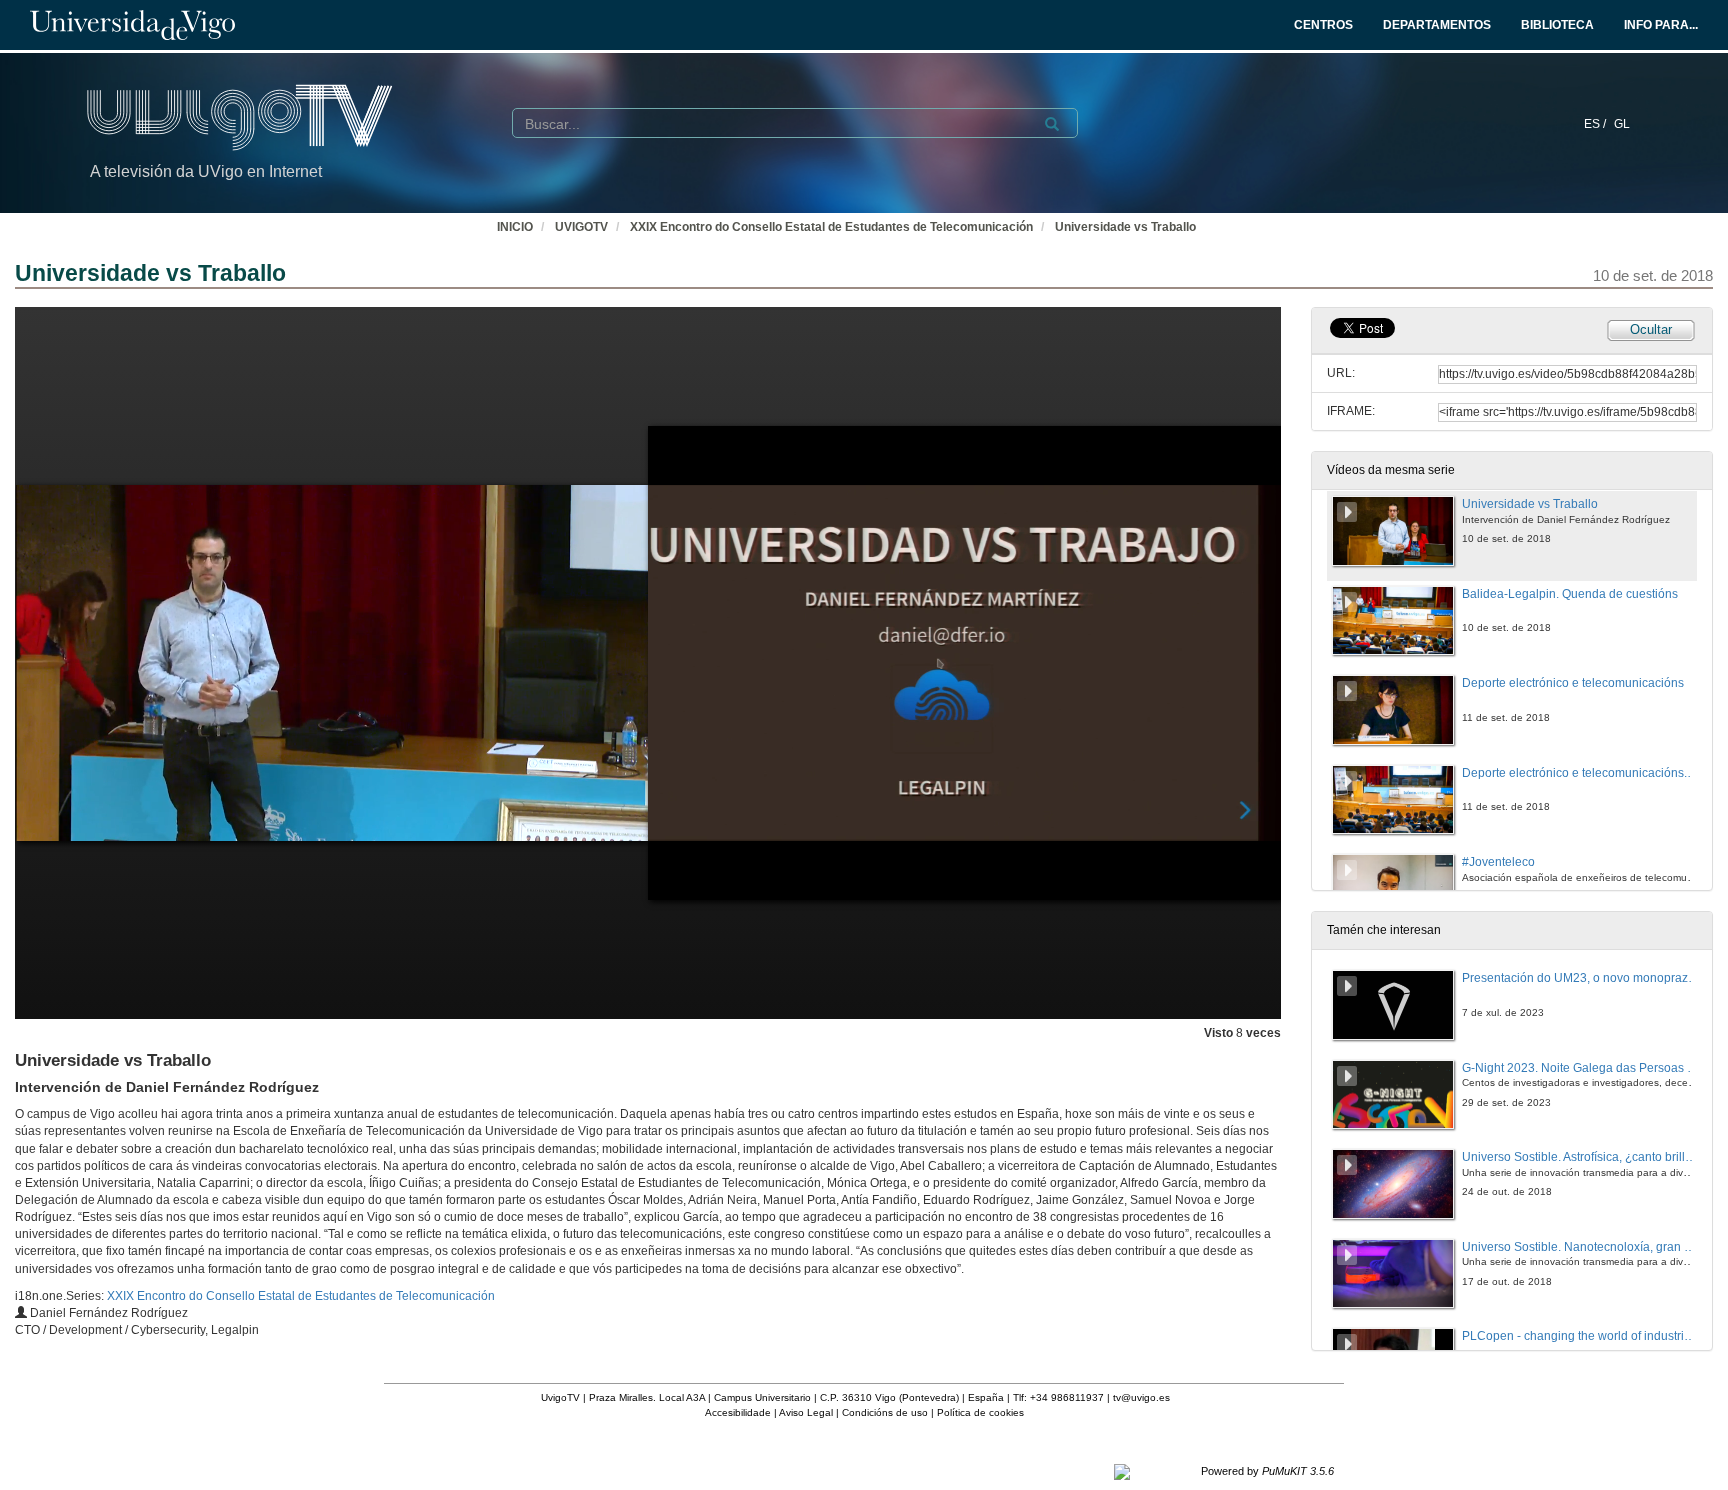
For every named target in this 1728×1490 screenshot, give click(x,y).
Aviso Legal (806, 1412)
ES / (1596, 124)
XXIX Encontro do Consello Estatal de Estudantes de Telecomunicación (831, 227)
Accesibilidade (738, 1412)
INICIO (515, 227)
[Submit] (1052, 124)
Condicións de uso (885, 1412)
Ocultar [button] (1651, 329)
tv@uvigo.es (1141, 1397)
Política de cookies (980, 1412)
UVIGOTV (581, 227)
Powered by (1267, 1471)
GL (1622, 124)
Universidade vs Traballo (1125, 227)
